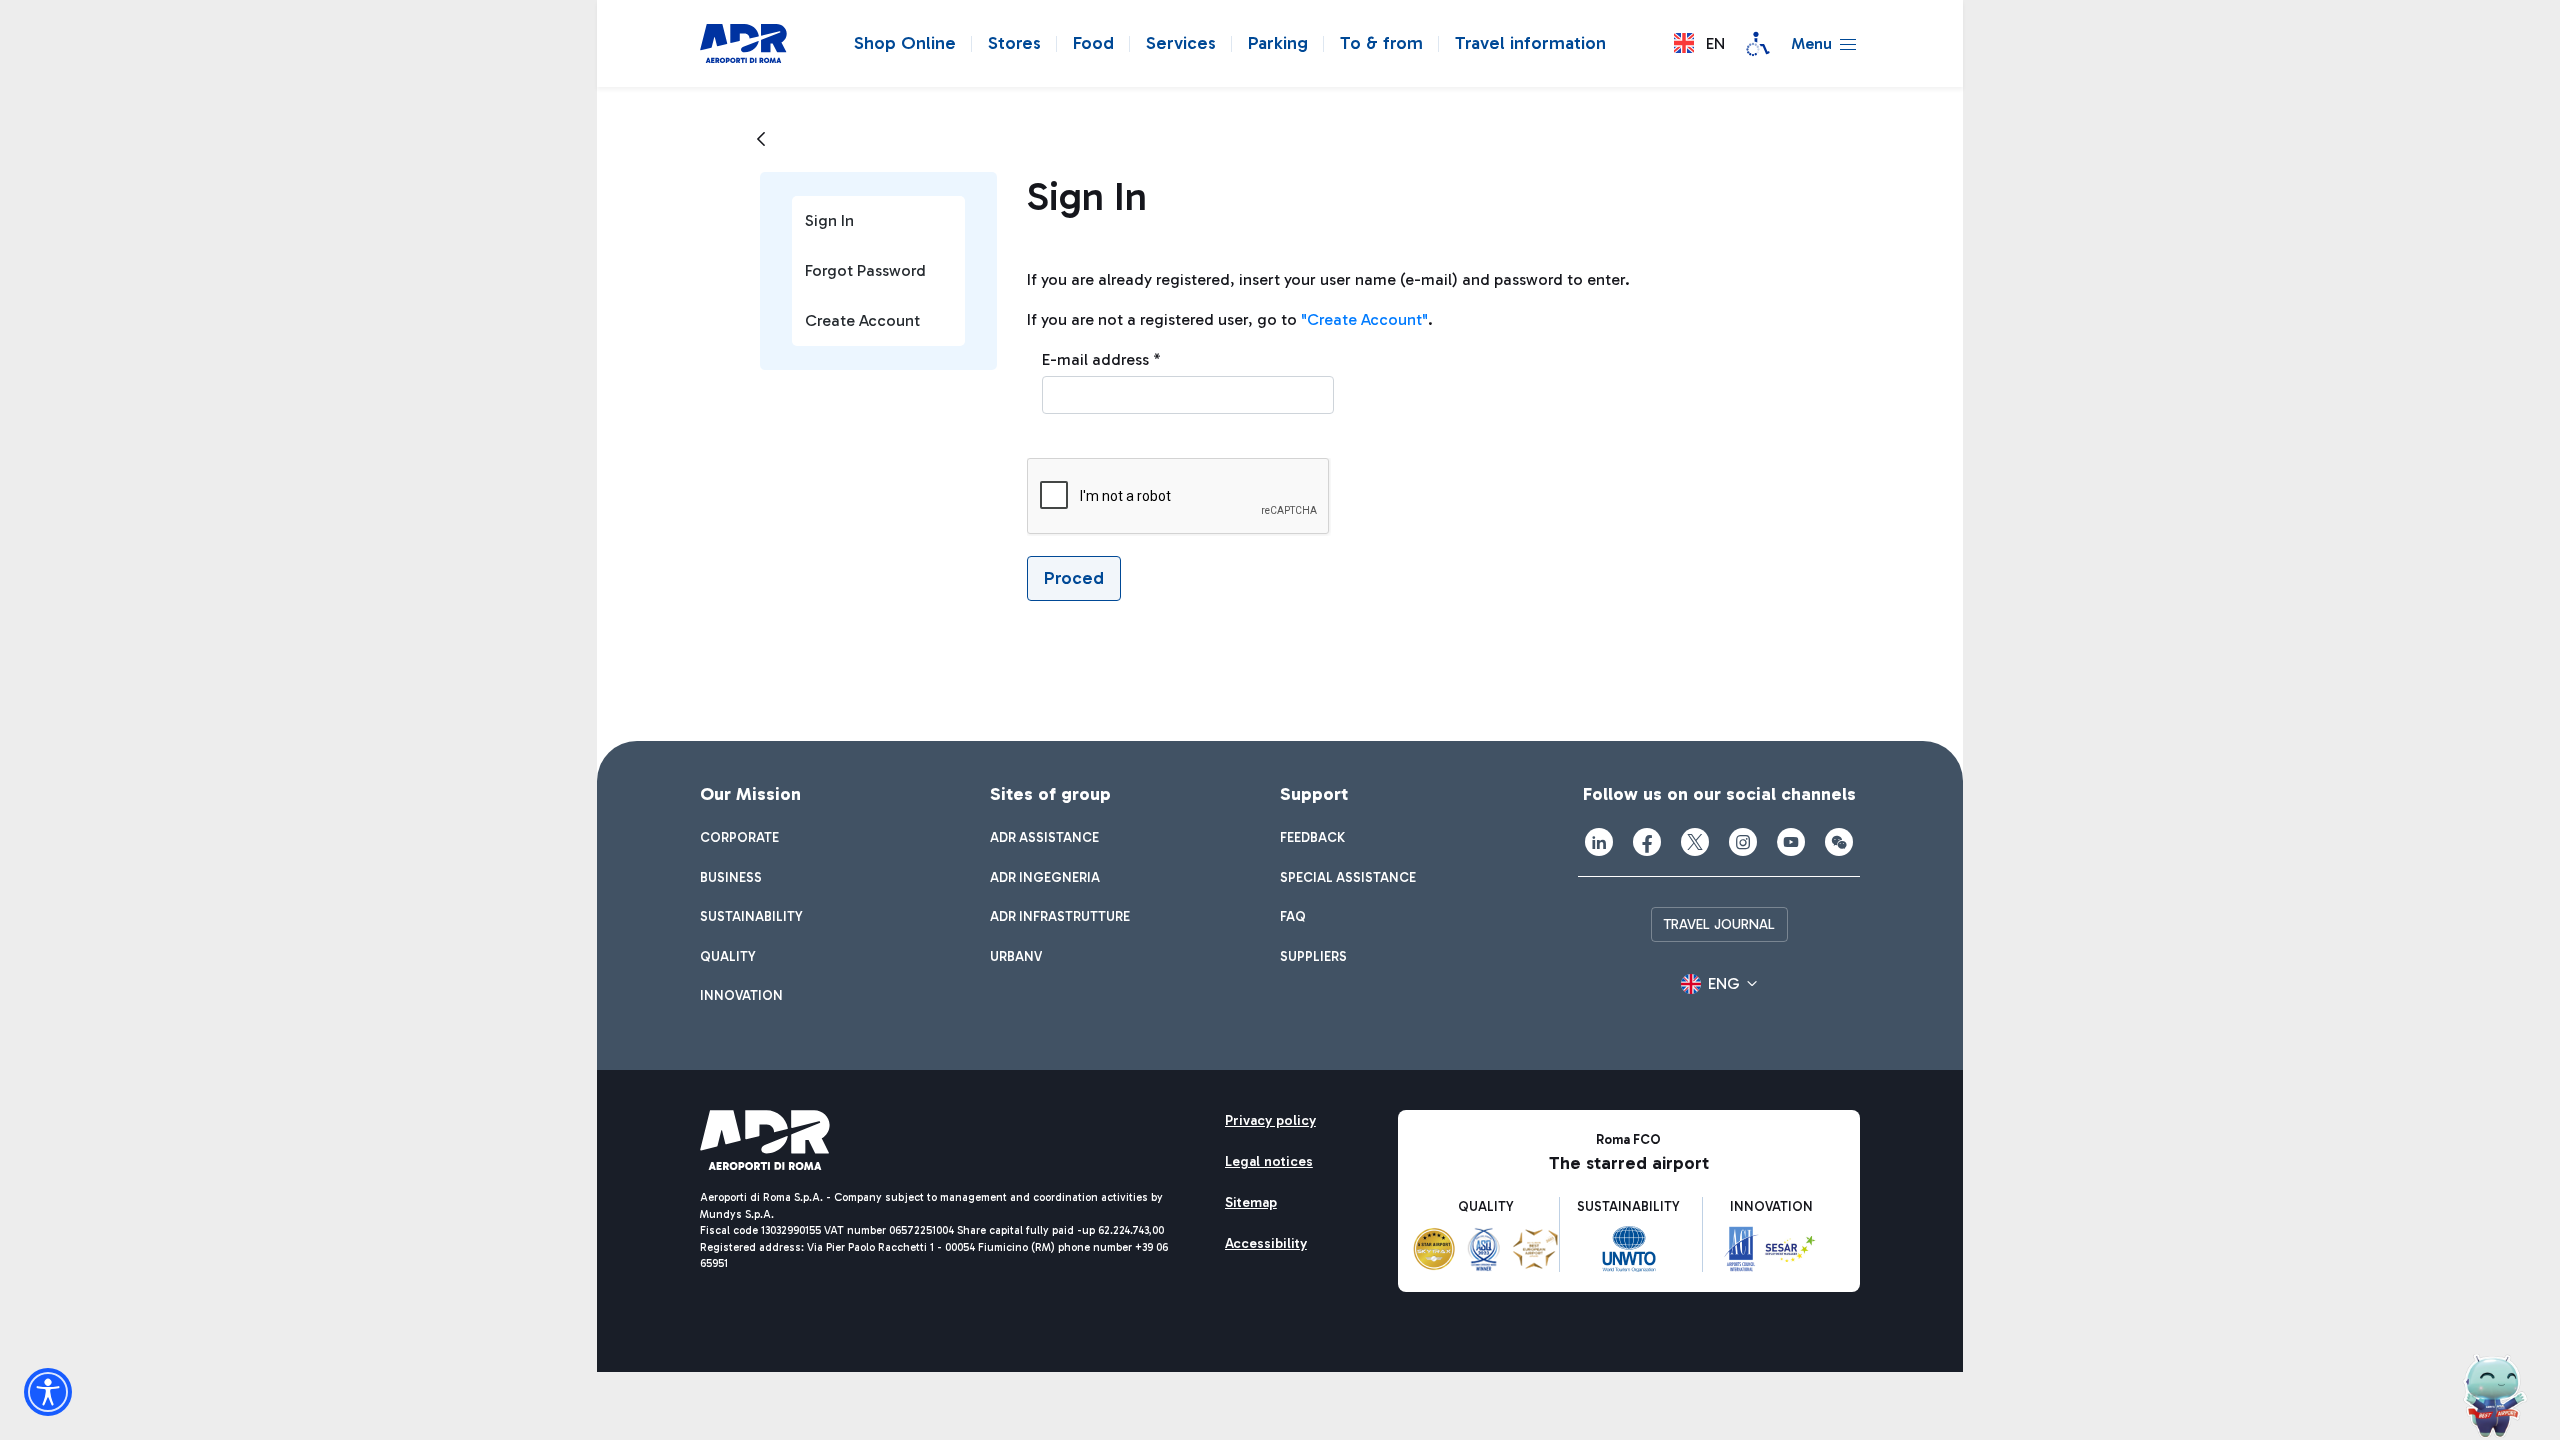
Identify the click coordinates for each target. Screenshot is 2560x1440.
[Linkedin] (1599, 842)
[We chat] (1839, 842)
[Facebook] (1647, 842)
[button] (1699, 43)
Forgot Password (865, 270)
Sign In (829, 220)
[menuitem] (739, 838)
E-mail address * (1101, 359)
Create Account (862, 320)
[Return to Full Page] (761, 140)
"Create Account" (1364, 319)
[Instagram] (1743, 842)
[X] (1695, 842)
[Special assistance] (1758, 44)
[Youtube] (1791, 842)
